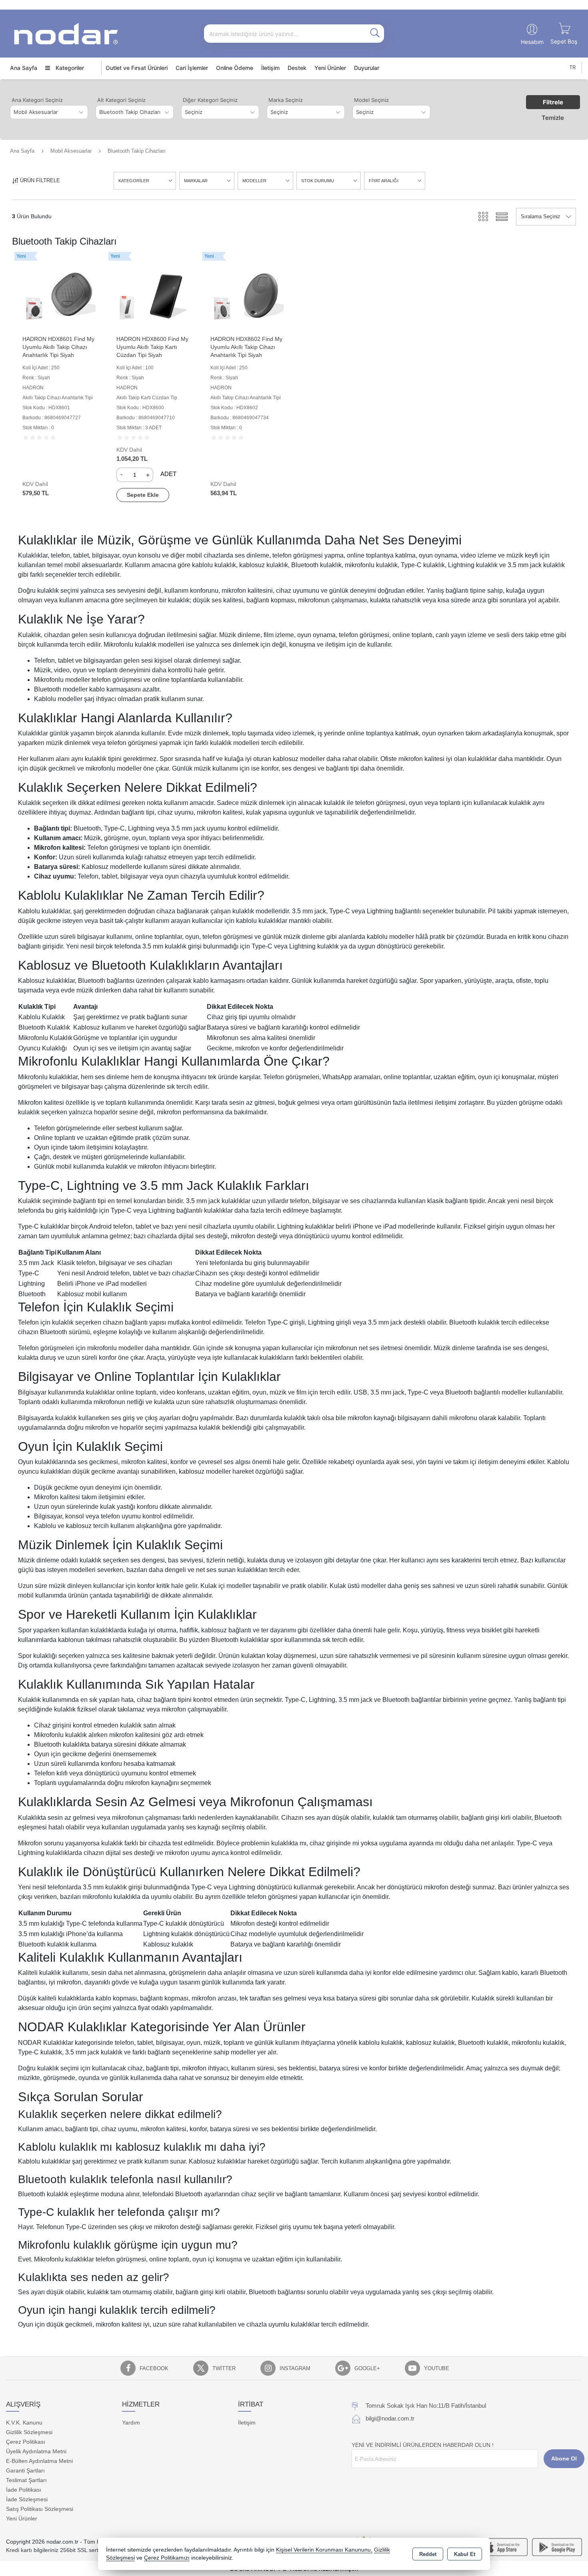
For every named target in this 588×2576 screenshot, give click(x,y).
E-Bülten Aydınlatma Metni (39, 2461)
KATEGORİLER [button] (134, 181)
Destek (297, 68)
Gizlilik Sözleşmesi (29, 2432)
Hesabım (532, 42)
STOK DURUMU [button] (318, 181)
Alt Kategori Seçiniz (121, 100)
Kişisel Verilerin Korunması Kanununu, (324, 2550)
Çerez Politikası (26, 2442)
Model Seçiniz (371, 100)
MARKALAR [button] (196, 181)
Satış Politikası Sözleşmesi (40, 2509)
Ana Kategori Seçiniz (37, 100)
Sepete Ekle (143, 495)
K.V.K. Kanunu (24, 2423)
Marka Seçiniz (286, 100)
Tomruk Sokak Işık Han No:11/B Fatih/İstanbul (426, 2406)
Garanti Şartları (25, 2470)
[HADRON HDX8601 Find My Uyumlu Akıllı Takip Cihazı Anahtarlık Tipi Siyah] (59, 294)
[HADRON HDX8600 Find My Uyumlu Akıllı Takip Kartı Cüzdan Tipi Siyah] (153, 294)
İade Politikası (24, 2490)
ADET (168, 474)
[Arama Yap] (375, 34)
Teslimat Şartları (26, 2480)
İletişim (270, 68)
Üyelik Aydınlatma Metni (36, 2451)
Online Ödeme (235, 68)
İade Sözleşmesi (27, 2499)
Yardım (131, 2423)
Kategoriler (69, 68)
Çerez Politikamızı (167, 2558)
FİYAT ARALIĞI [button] (384, 181)
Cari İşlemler (192, 68)
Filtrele (553, 102)
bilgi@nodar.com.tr (390, 2418)
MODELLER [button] (254, 181)
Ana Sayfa (24, 68)
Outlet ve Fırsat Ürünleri (137, 68)
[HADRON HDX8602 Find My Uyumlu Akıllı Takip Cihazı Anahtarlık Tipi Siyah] (247, 294)
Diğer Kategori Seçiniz (210, 100)
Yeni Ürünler (22, 2518)
